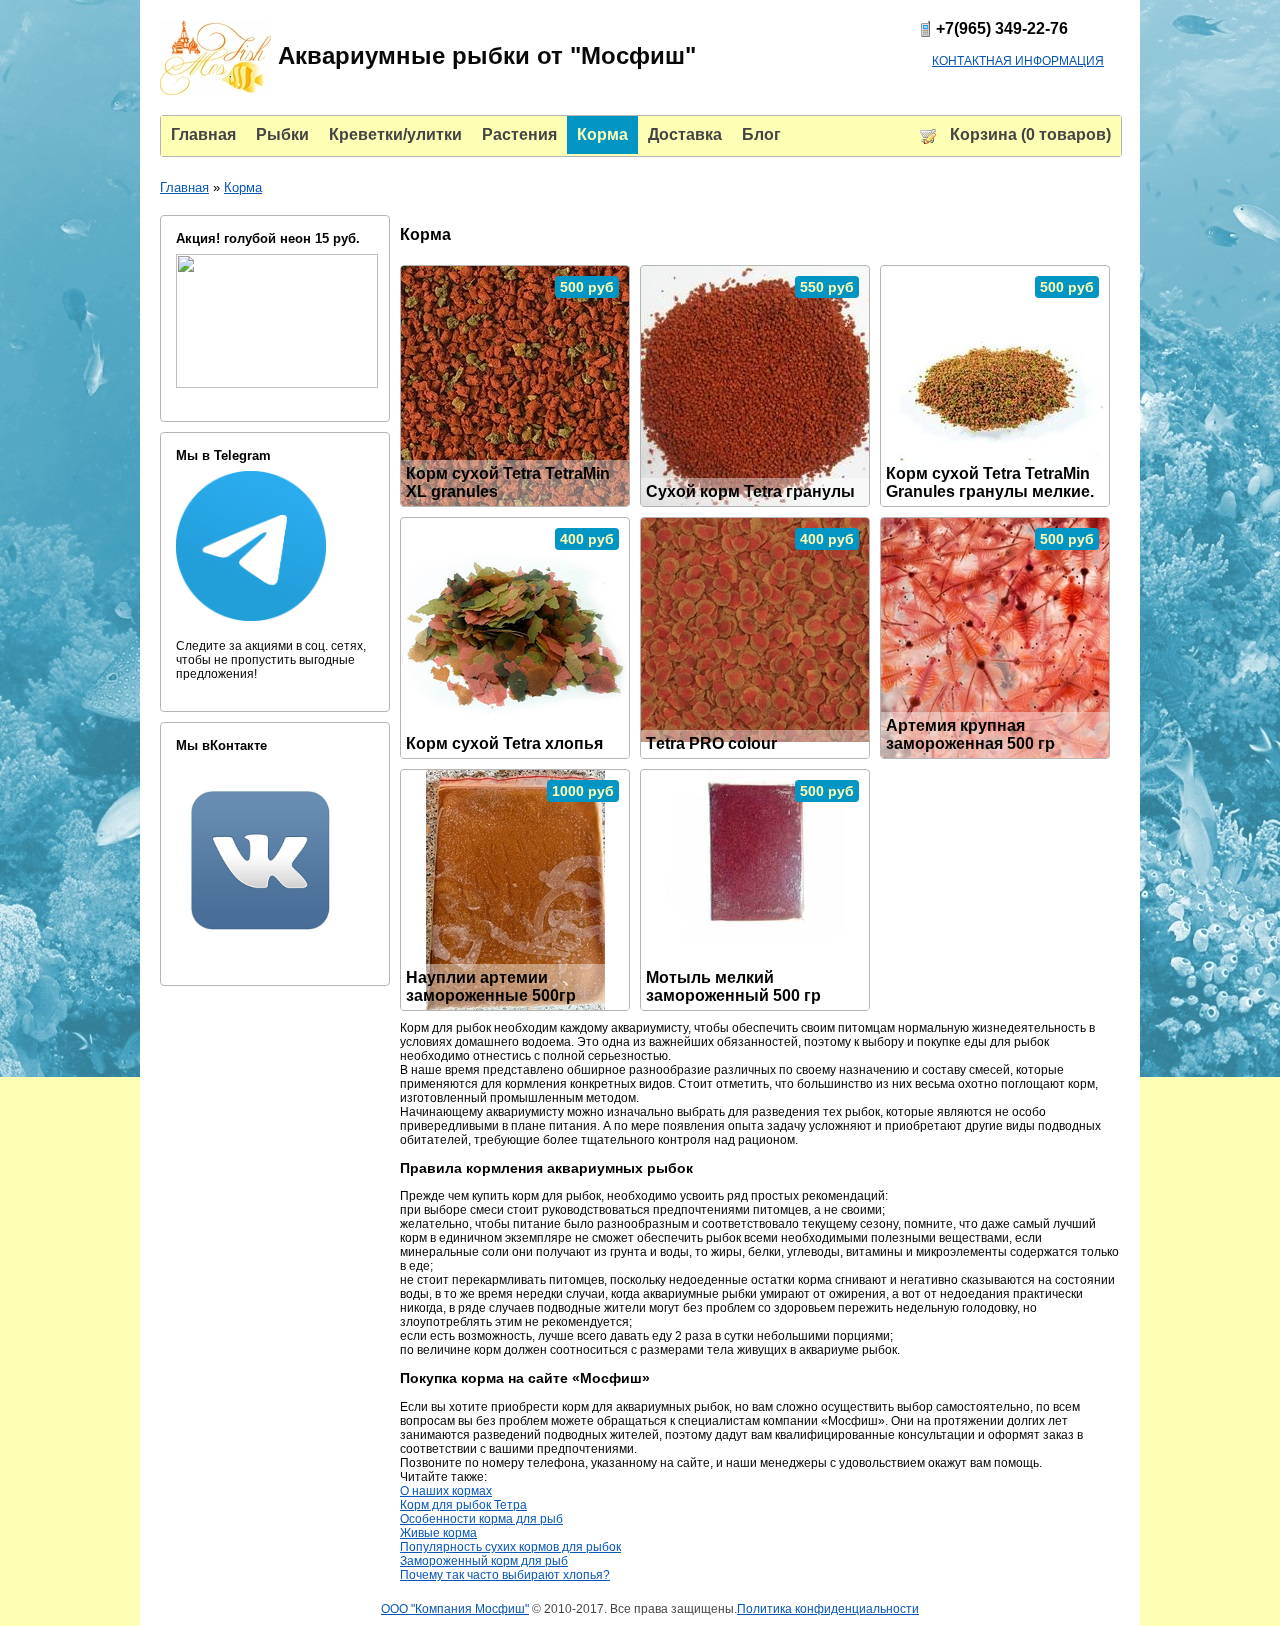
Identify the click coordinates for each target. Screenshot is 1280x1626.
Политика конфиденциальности (828, 1609)
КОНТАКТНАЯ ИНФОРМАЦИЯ (1018, 61)
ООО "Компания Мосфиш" (455, 1609)
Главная (184, 187)
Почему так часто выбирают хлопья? (505, 1575)
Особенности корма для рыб (481, 1519)
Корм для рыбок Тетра (463, 1505)
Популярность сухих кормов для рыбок (510, 1547)
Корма (243, 187)
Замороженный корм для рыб (484, 1561)
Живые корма (438, 1533)
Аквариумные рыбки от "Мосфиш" (483, 55)
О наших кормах (446, 1491)
